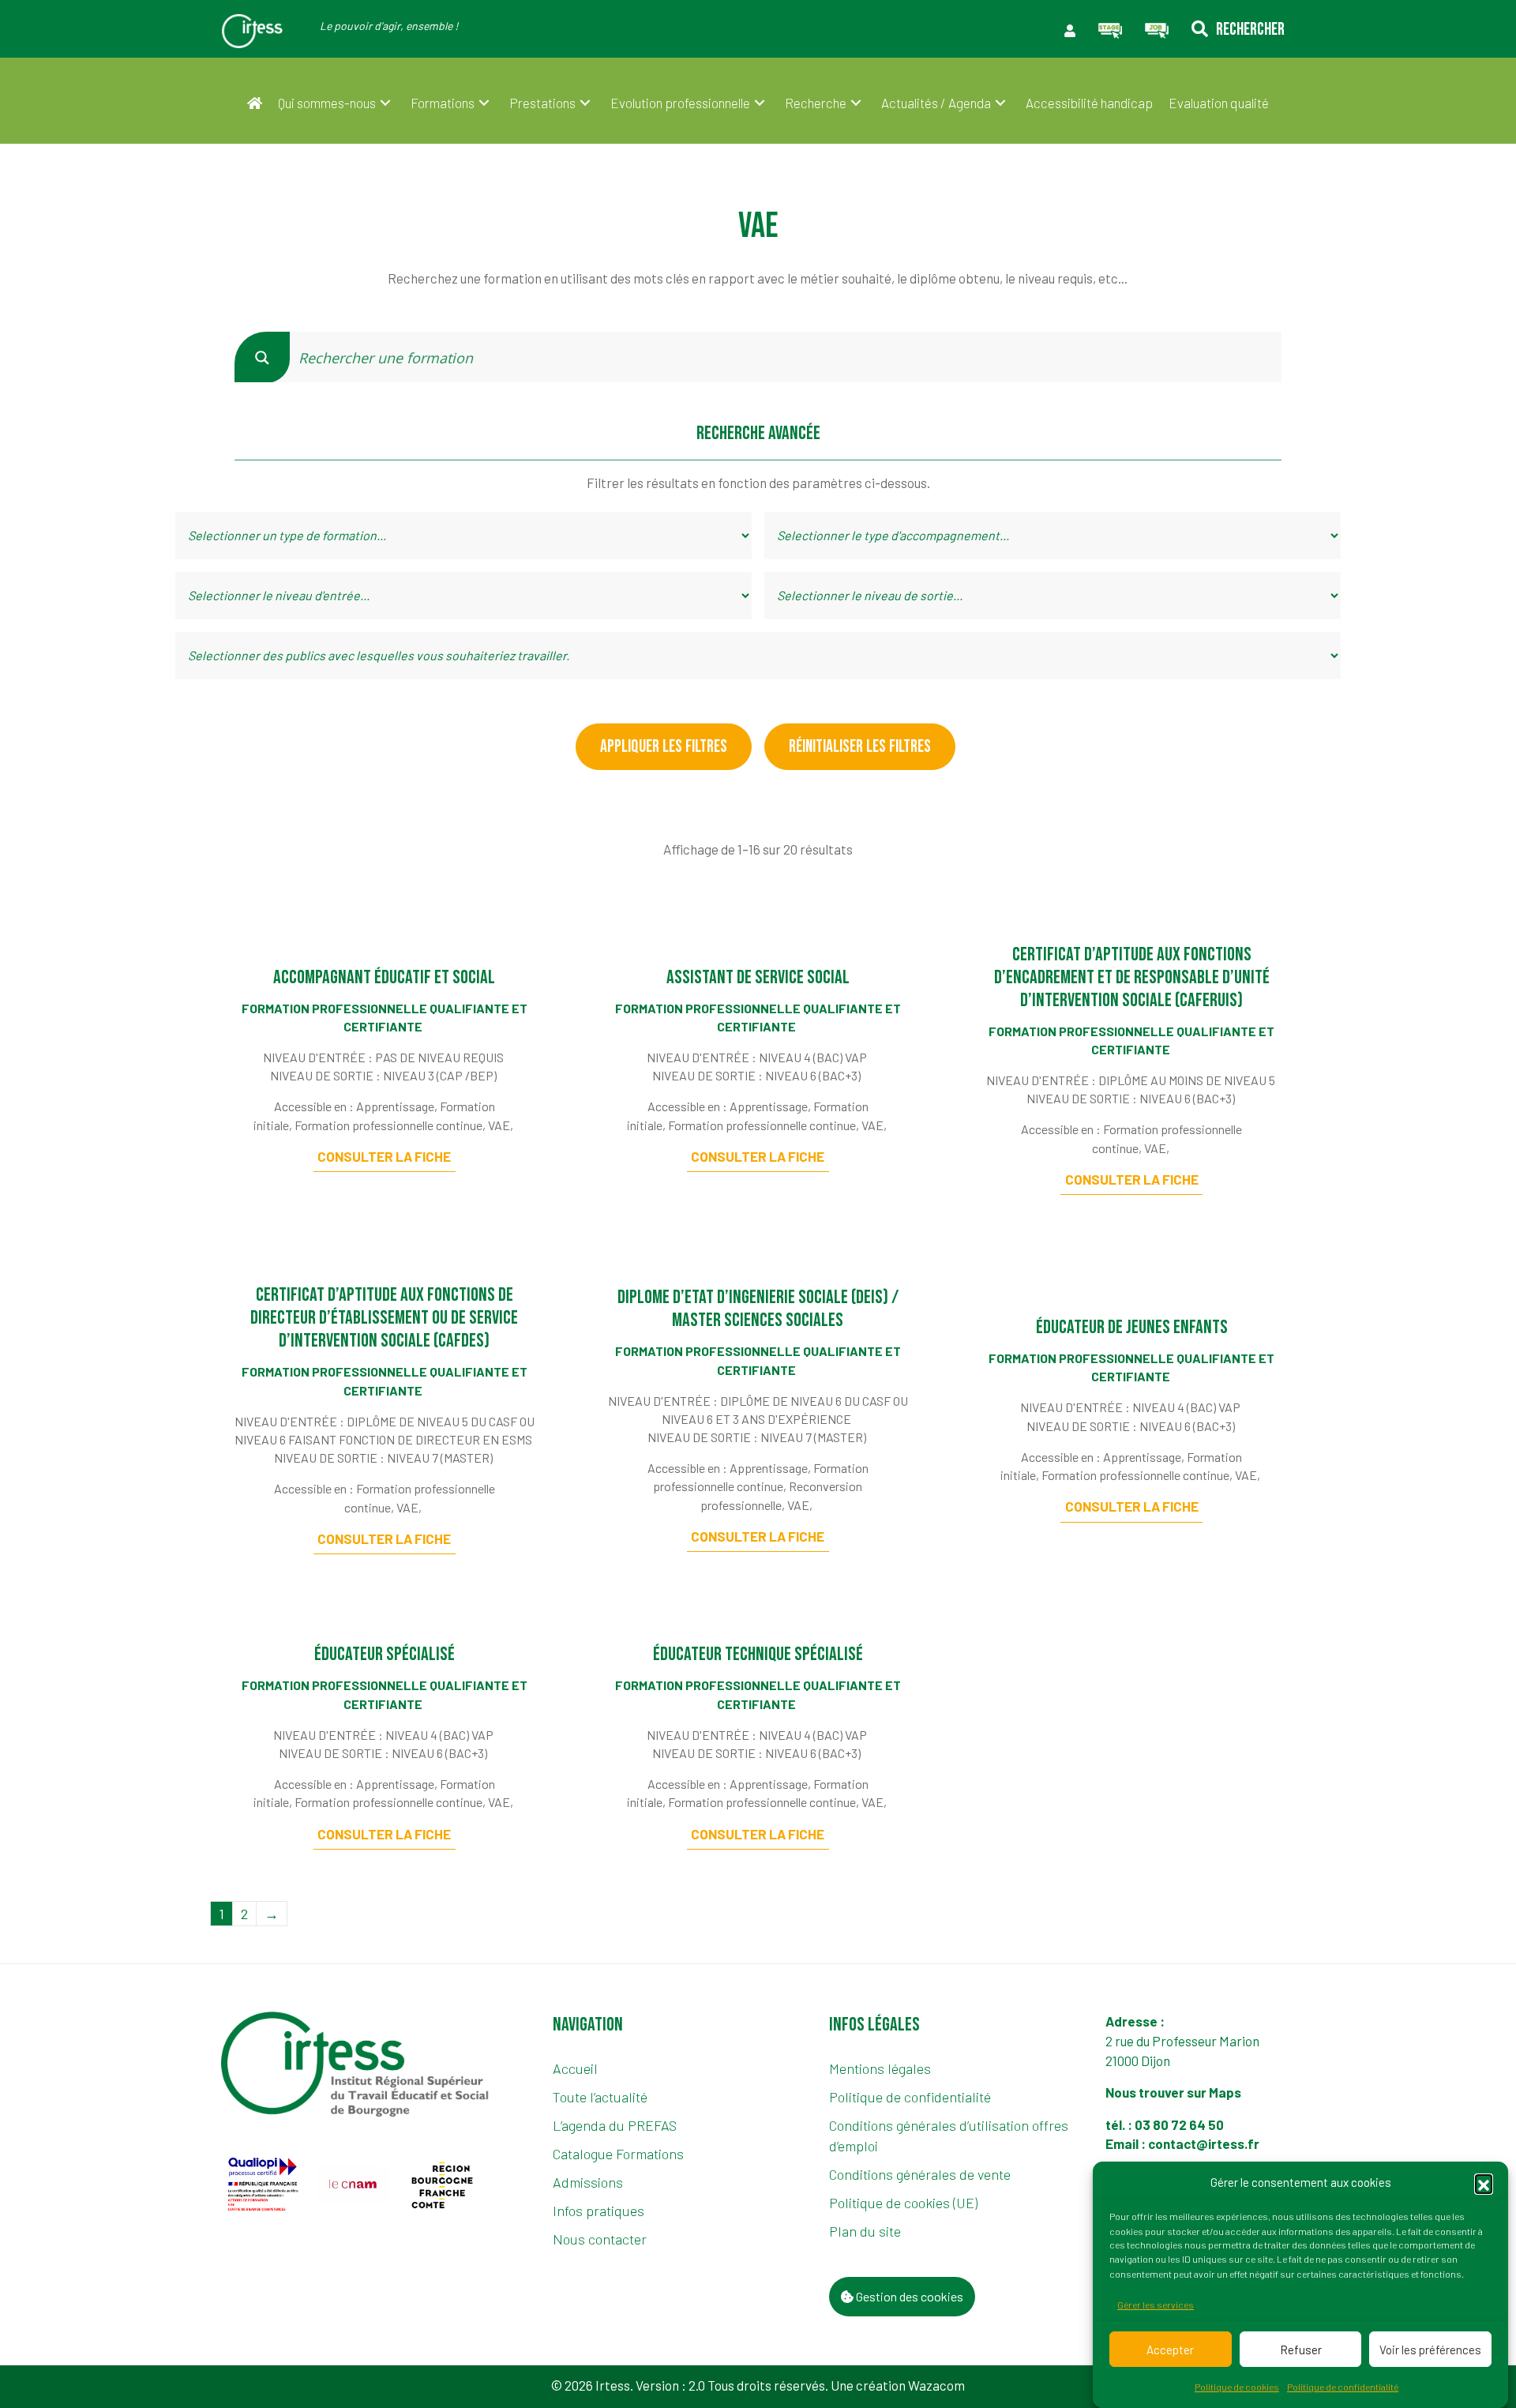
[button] (1484, 2183)
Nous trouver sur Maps (1175, 2092)
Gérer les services (1156, 2305)
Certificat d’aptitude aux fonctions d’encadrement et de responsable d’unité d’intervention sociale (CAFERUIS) (1132, 977)
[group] (264, 2184)
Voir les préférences (1430, 2349)
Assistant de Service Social (758, 977)
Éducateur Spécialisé (385, 1654)
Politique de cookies (1237, 2387)
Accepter (1170, 2349)
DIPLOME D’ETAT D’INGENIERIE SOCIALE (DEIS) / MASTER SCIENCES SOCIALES (758, 1309)
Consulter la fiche (384, 1156)
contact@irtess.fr (1204, 2143)
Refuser (1301, 2349)
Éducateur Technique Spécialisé (758, 1654)
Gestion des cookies (908, 2296)
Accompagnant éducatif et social (384, 977)
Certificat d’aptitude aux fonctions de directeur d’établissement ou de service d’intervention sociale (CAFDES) (384, 1318)
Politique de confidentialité (1343, 2387)
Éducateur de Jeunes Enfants (1132, 1327)
